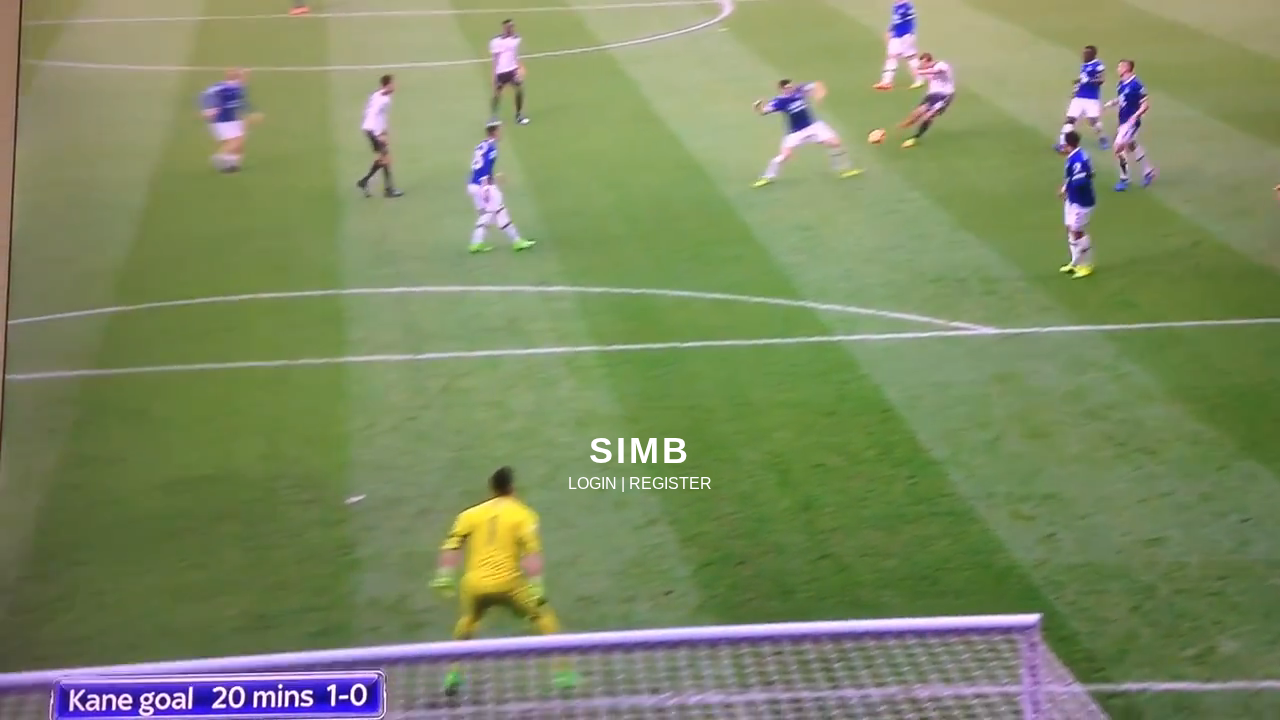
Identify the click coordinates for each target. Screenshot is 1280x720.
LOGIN (592, 483)
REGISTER (670, 483)
